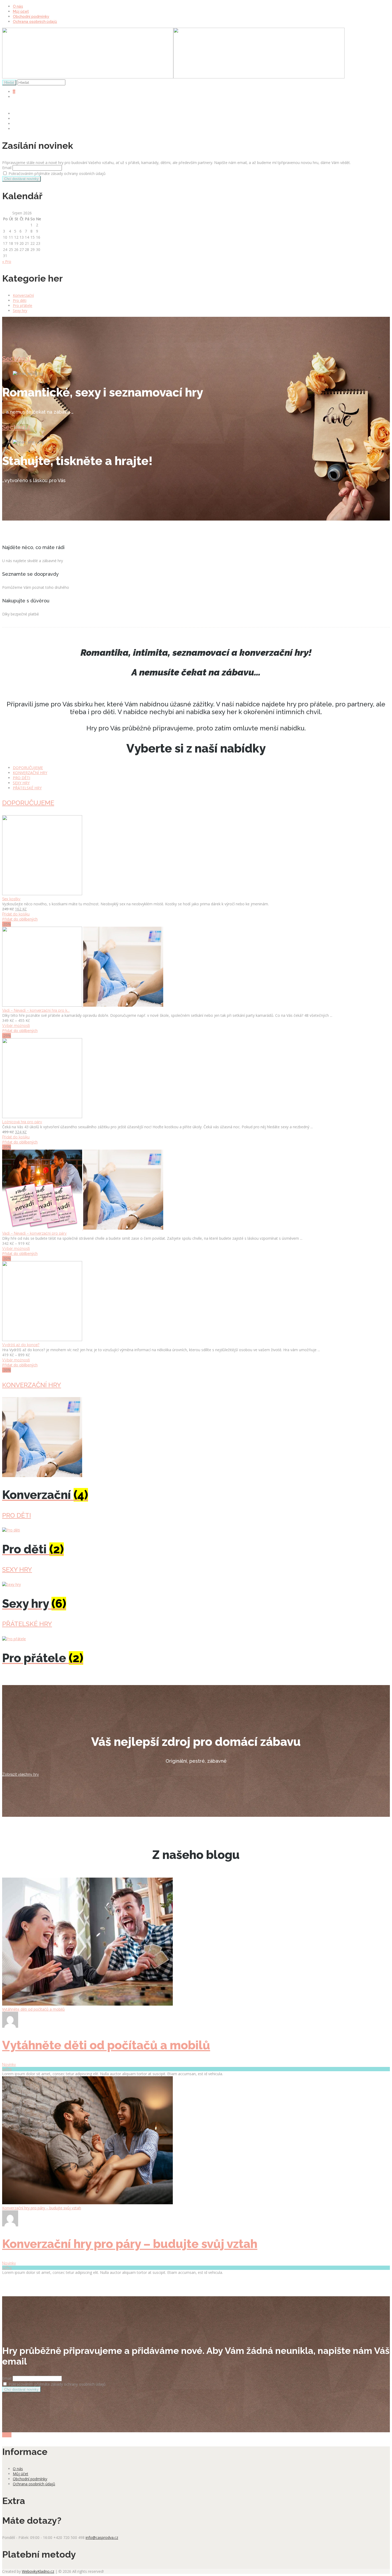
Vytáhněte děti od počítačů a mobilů (33, 2009)
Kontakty (21, 129)
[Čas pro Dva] (173, 77)
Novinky (9, 2065)
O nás (18, 6)
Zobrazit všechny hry (21, 1774)
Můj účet (21, 11)
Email (7, 168)
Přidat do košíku (16, 914)
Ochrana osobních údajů (35, 22)
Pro (7, 2069)
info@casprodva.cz (102, 2537)
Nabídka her (24, 119)
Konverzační (23, 295)
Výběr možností (16, 1026)
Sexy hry (20, 311)
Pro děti (20, 300)
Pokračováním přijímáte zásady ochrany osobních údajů (57, 173)
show (7, 2435)
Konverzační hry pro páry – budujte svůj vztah (42, 2208)
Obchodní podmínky (31, 17)
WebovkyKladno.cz (38, 2571)
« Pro (7, 261)
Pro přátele (23, 305)
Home (18, 114)
